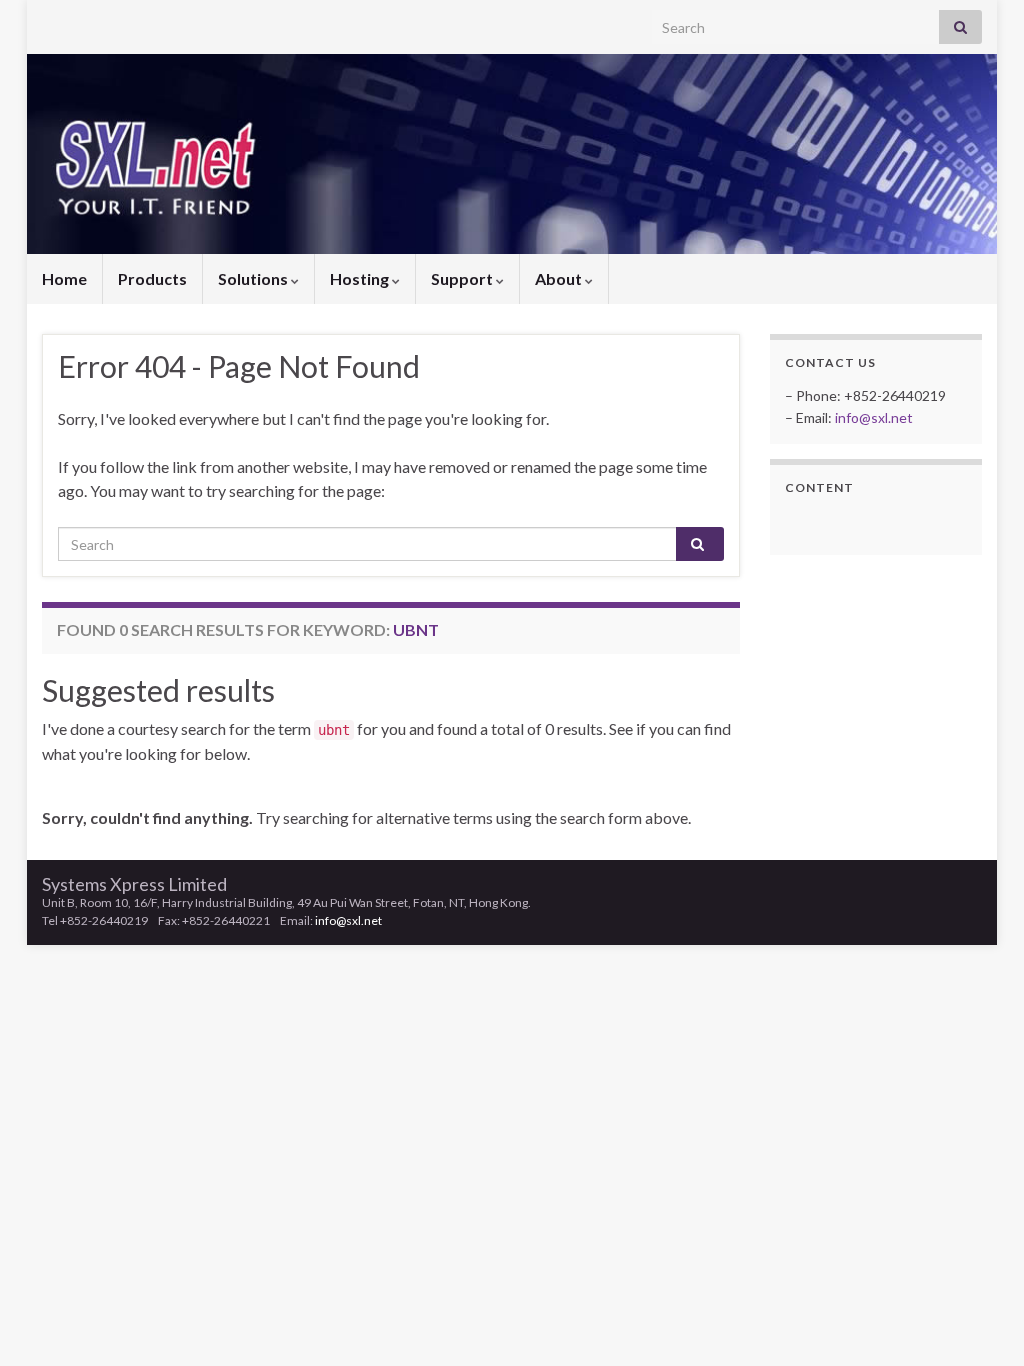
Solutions (254, 278)
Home (64, 278)
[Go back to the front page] (512, 154)
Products (152, 278)
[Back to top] (979, 1321)
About (560, 278)
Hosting (361, 278)
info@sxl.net (874, 417)
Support (463, 278)
